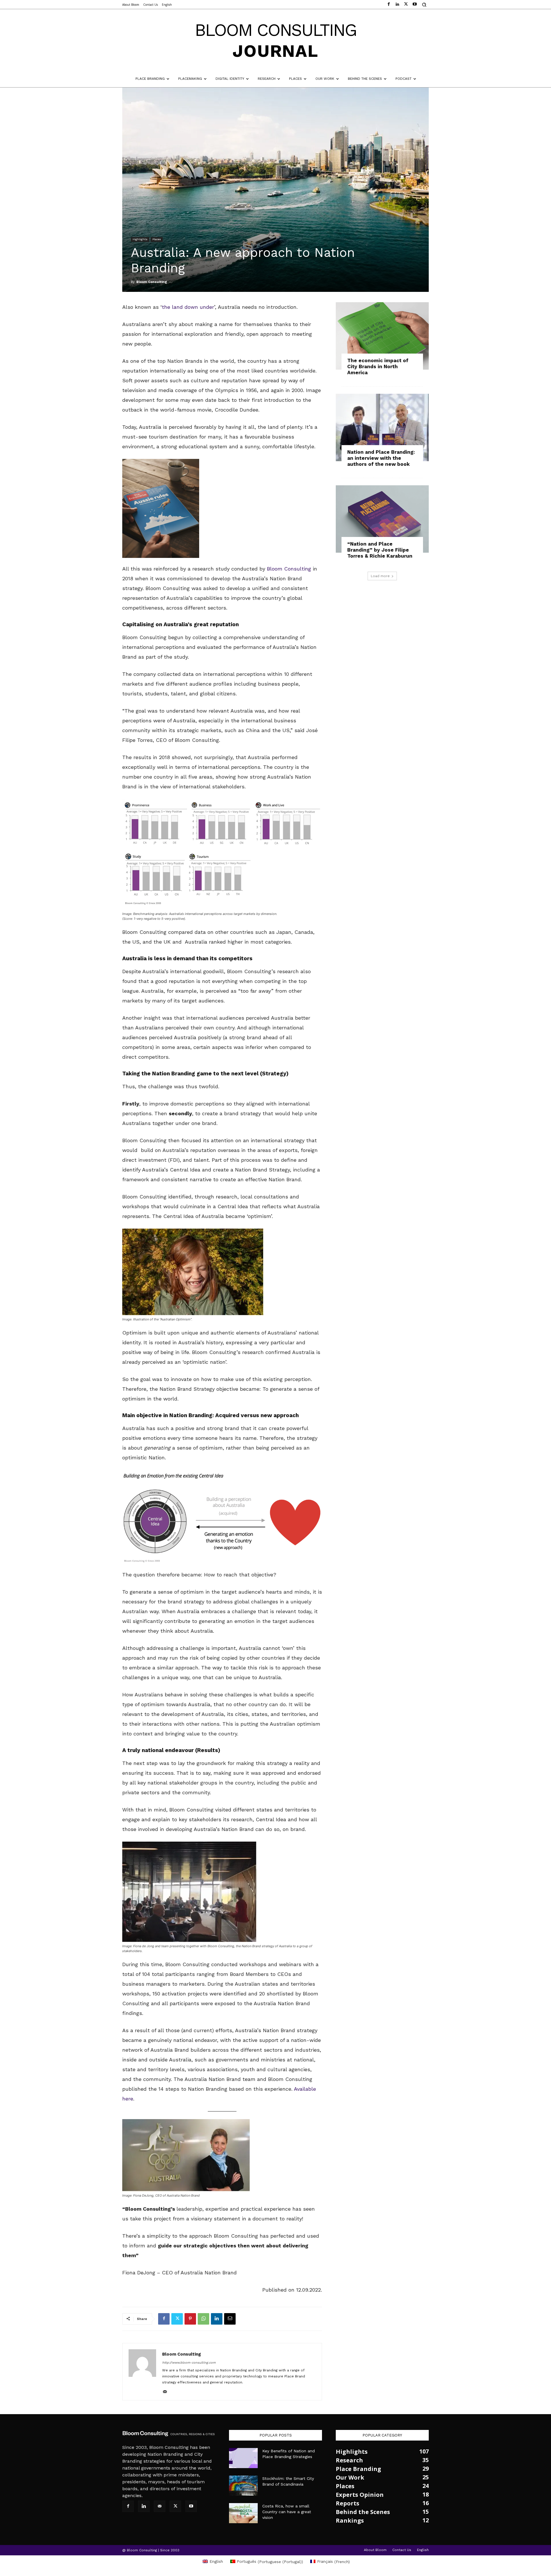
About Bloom (375, 2550)
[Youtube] (191, 2506)
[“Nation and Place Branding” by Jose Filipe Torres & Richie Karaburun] (382, 519)
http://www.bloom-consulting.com (189, 2363)
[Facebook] (164, 2319)
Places (157, 239)
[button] (424, 5)
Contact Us (402, 2550)
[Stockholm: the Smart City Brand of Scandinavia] (243, 2486)
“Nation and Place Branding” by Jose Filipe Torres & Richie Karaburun (380, 550)
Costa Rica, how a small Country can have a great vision (287, 2512)
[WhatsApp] (203, 2319)
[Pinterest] (190, 2319)
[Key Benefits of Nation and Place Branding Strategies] (243, 2458)
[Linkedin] (217, 2319)
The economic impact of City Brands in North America (378, 366)
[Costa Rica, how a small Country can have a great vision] (243, 2513)
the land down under (188, 307)
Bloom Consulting (152, 282)
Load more (380, 576)
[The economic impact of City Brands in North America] (382, 336)
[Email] (230, 2319)
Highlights (140, 239)
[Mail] (167, 2392)
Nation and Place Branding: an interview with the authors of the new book (381, 458)
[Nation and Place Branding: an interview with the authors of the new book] (382, 427)
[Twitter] (177, 2319)
